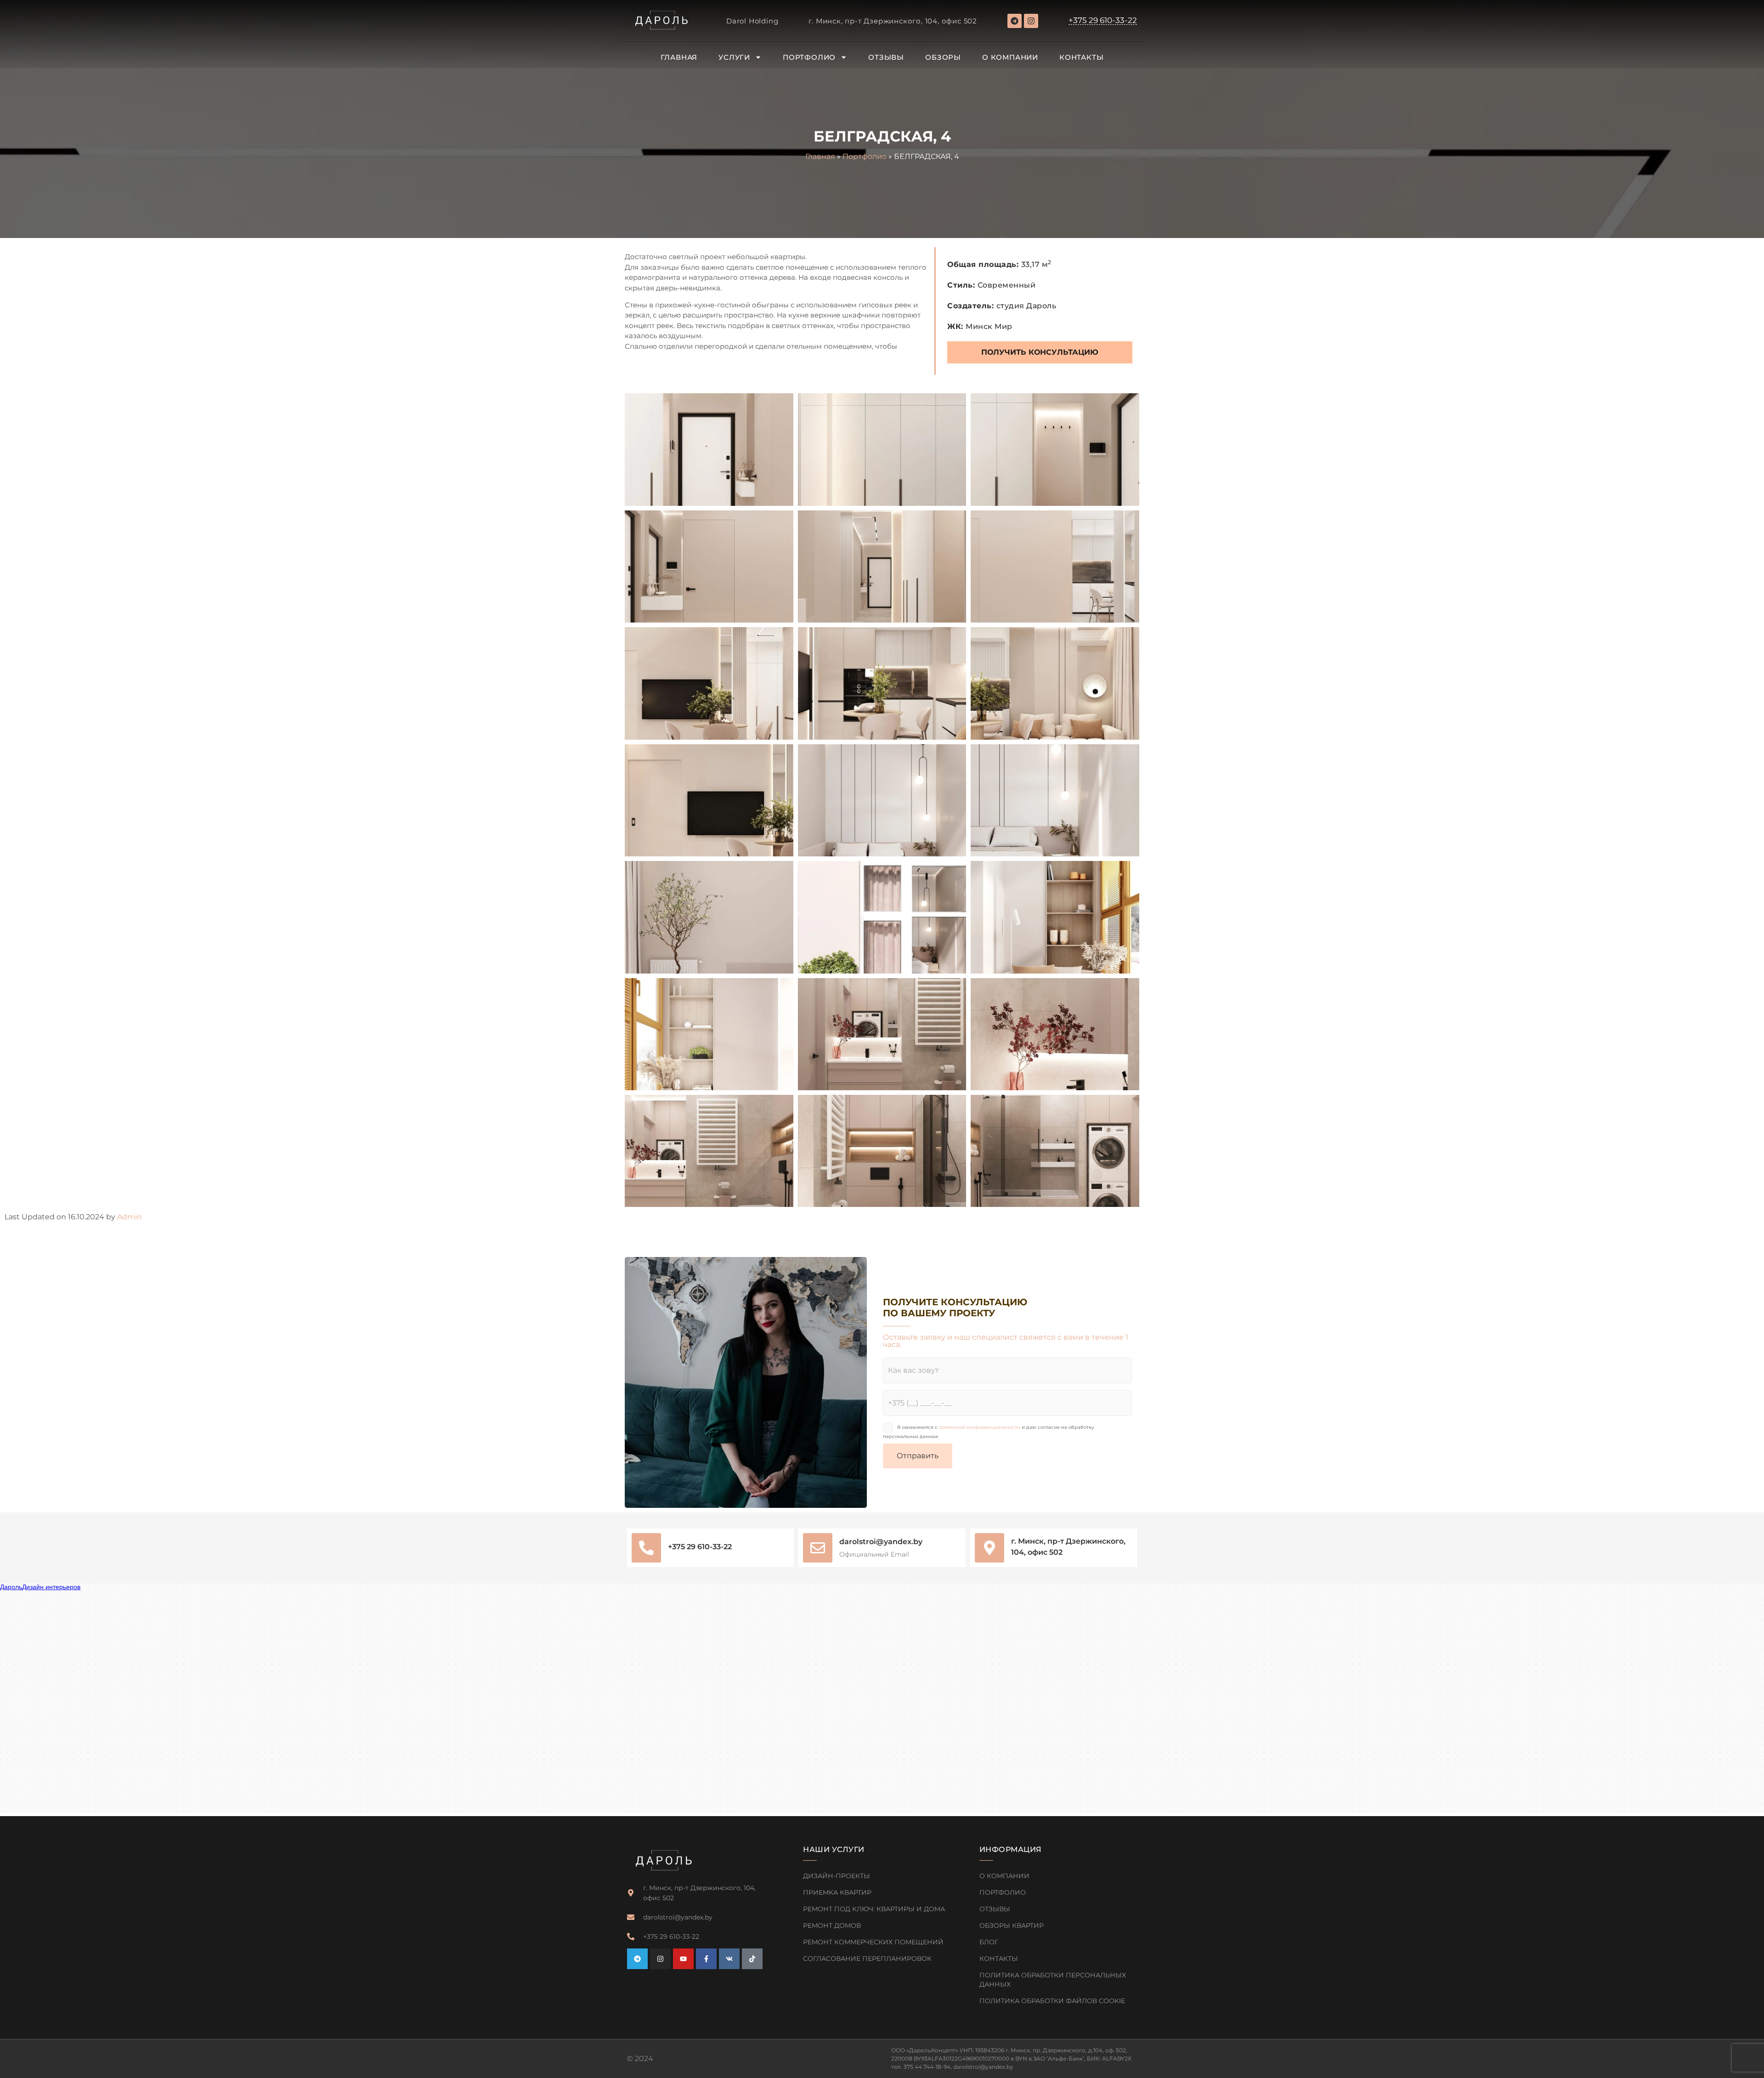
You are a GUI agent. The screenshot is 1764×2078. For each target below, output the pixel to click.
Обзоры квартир (1012, 1925)
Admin (130, 1217)
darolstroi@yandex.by (881, 1542)
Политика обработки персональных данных (1053, 1980)
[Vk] (729, 1959)
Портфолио (809, 57)
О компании (1010, 57)
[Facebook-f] (706, 1959)
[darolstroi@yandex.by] (818, 1548)
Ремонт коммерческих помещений (873, 1942)
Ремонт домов (832, 1925)
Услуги (734, 57)
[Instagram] (1031, 21)
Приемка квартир (837, 1892)
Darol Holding (752, 21)
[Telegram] (1015, 21)
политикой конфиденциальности (980, 1427)
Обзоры (943, 57)
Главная (679, 57)
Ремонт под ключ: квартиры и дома (874, 1909)
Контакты (1081, 57)
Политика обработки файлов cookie (1052, 2001)
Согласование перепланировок (867, 1959)
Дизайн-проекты (837, 1876)
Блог (989, 1942)
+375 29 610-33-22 (700, 1547)
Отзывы (886, 57)
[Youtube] (683, 1959)
